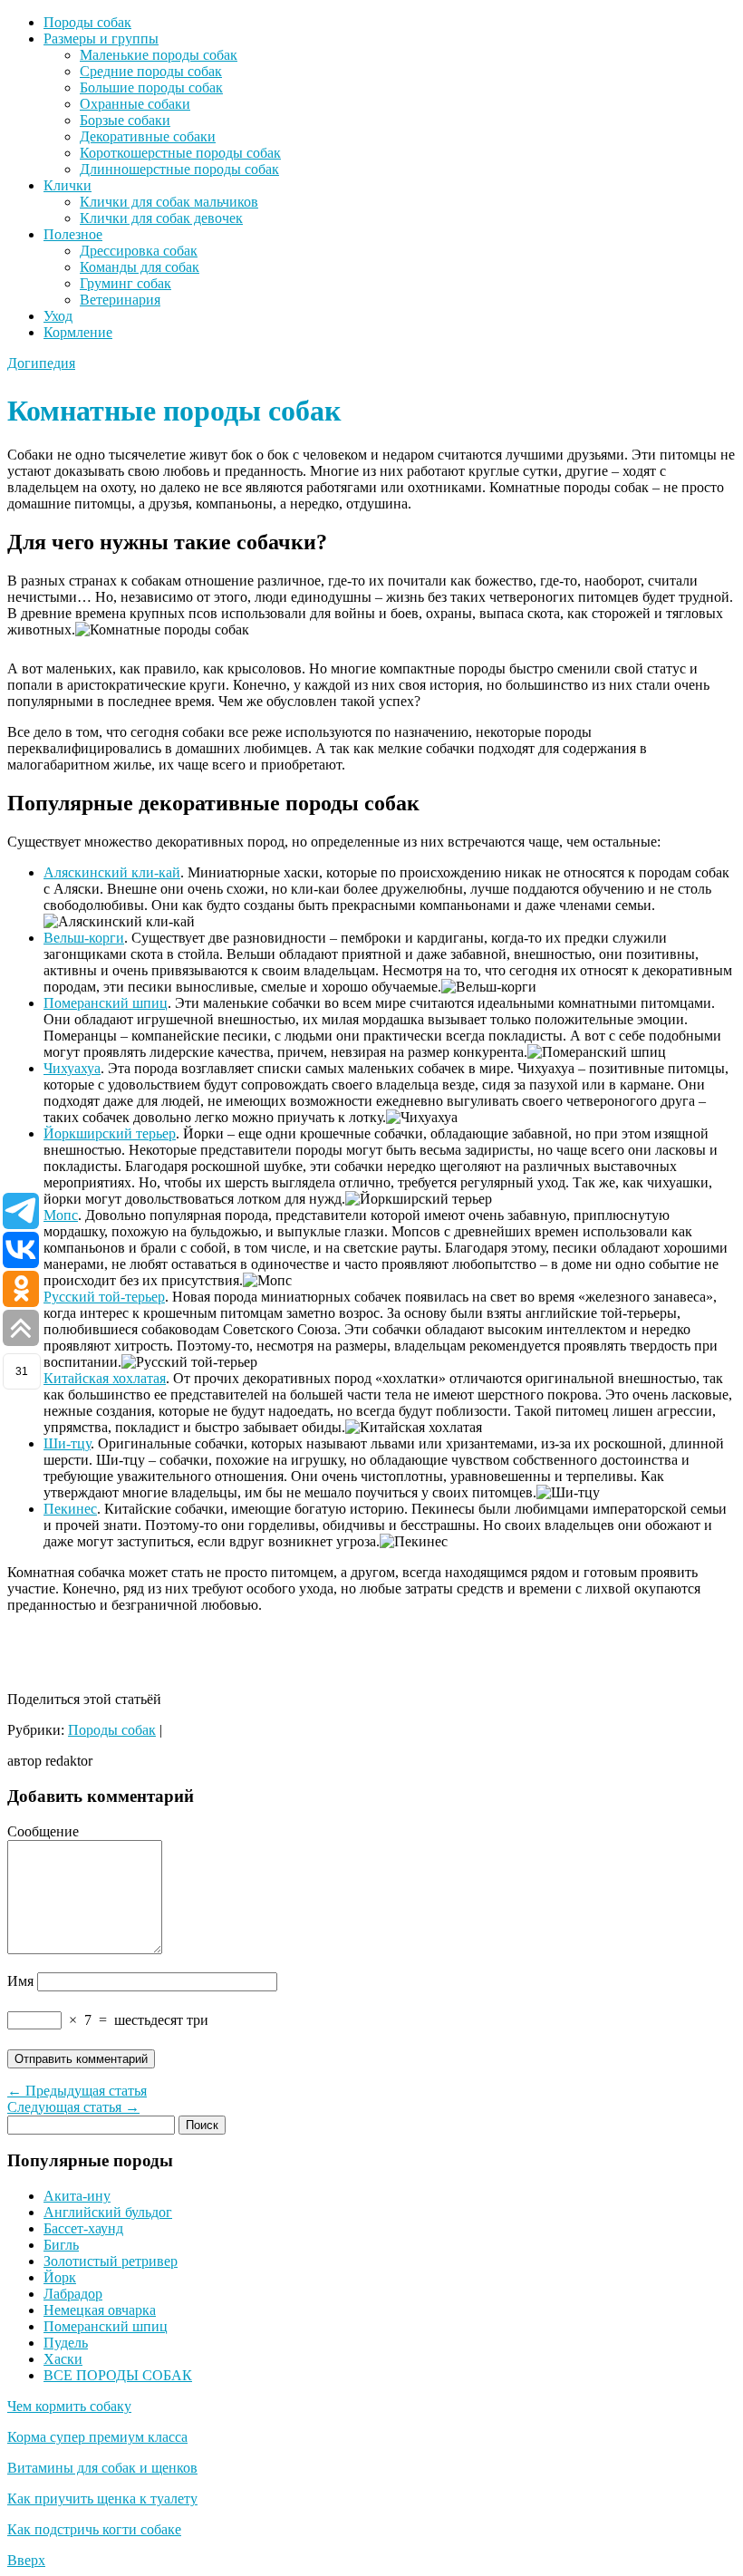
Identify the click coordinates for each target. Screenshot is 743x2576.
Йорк (60, 2277)
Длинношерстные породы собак (179, 169)
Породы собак (87, 22)
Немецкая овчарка (100, 2310)
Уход (58, 316)
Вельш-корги (84, 938)
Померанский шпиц (106, 1003)
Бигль (61, 2245)
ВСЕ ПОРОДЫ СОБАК (118, 2375)
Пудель (66, 2343)
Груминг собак (125, 283)
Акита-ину (77, 2196)
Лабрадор (73, 2294)
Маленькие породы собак (159, 55)
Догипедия (41, 363)
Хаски (63, 2359)
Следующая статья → (73, 2107)
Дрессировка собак (139, 251)
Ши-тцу (67, 1443)
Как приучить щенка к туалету (102, 2499)
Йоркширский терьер (110, 1133)
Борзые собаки (125, 120)
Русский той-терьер (104, 1297)
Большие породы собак (151, 87)
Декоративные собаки (148, 136)
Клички (68, 185)
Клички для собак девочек (161, 218)
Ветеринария (120, 300)
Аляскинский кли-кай (112, 872)
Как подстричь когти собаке (94, 2529)
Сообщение (43, 1831)
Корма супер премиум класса (97, 2437)
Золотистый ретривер (111, 2261)
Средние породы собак (151, 71)
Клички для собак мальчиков (169, 202)
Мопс (61, 1215)
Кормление (78, 332)
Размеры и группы (101, 39)
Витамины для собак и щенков (102, 2468)
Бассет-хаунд (83, 2228)
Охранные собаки (135, 104)
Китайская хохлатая (105, 1378)
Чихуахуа (72, 1068)
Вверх (26, 2560)
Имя (20, 1981)
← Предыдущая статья (77, 2091)
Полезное (73, 234)
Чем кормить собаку (69, 2406)
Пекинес (70, 1509)
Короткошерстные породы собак (180, 153)
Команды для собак (140, 267)
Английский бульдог (108, 2212)
